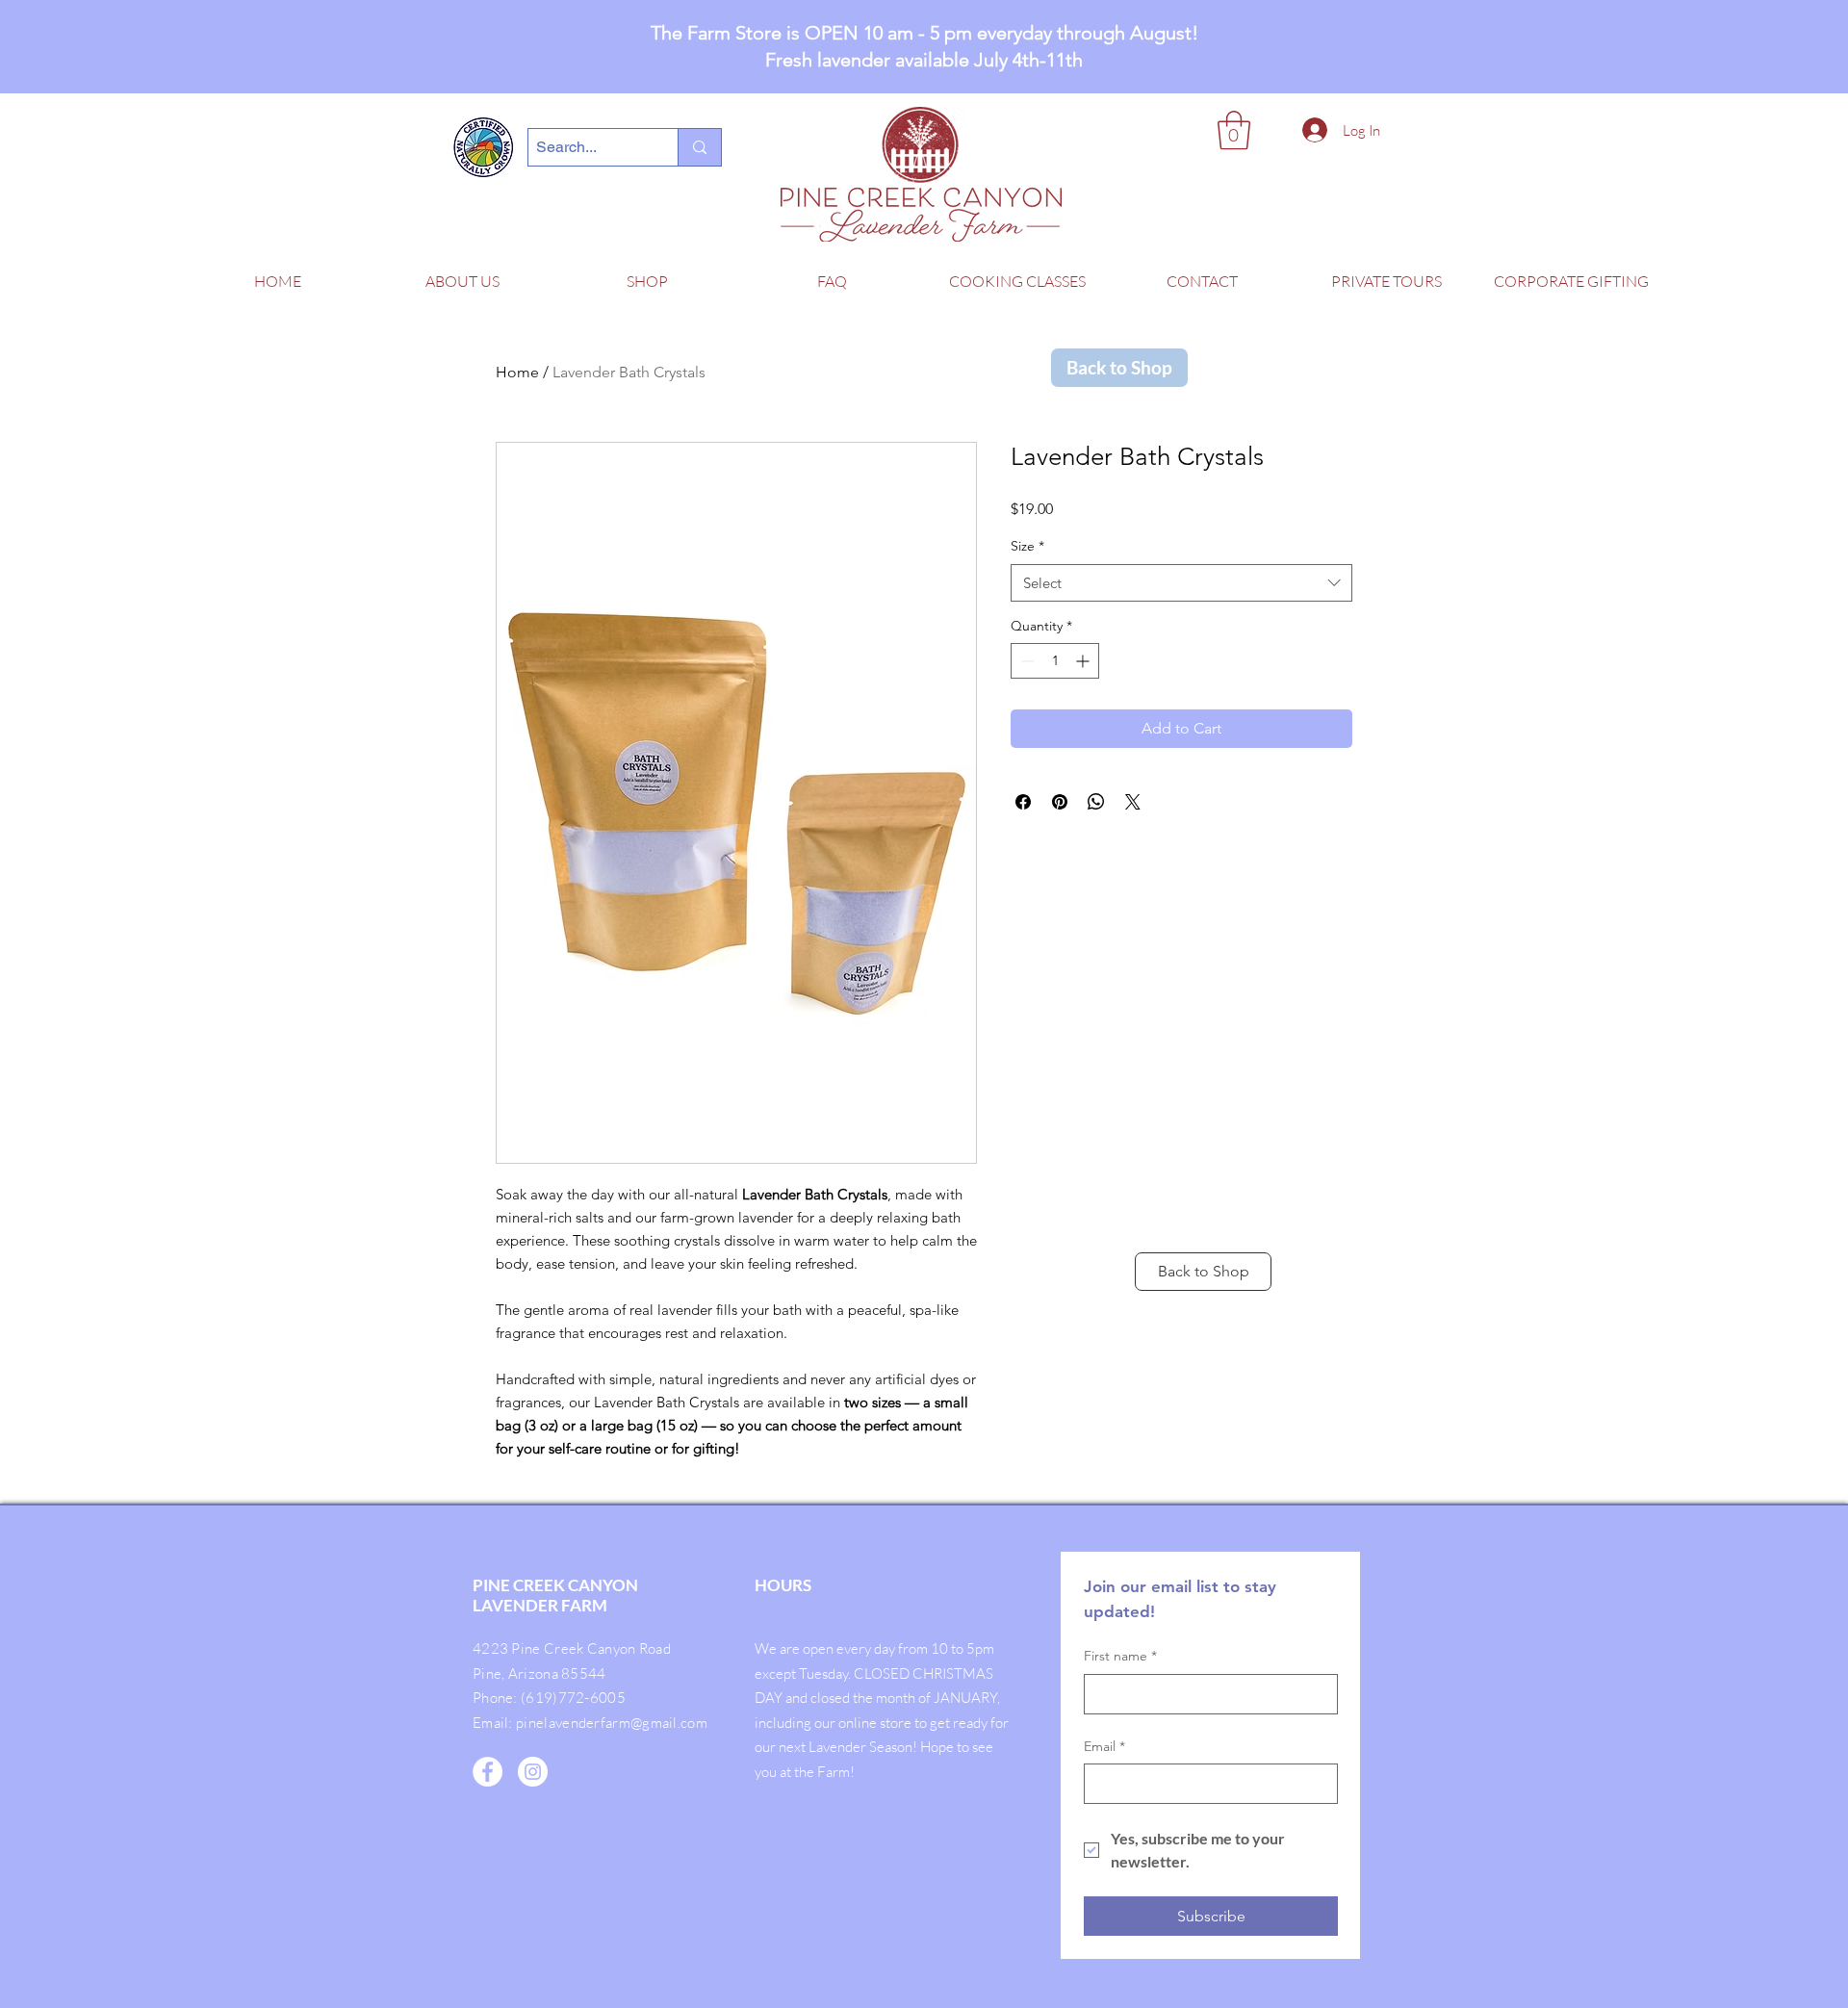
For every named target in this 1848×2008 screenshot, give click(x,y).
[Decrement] (1026, 661)
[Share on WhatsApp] (1096, 802)
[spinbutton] (1055, 661)
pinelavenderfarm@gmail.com (612, 1723)
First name (1120, 1656)
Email (1104, 1746)
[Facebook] (488, 1772)
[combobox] (1181, 583)
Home (517, 372)
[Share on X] (1133, 802)
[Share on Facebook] (1023, 802)
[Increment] (1084, 661)
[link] (1234, 130)
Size (1027, 546)
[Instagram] (533, 1772)
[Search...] (699, 147)
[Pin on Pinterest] (1060, 802)
